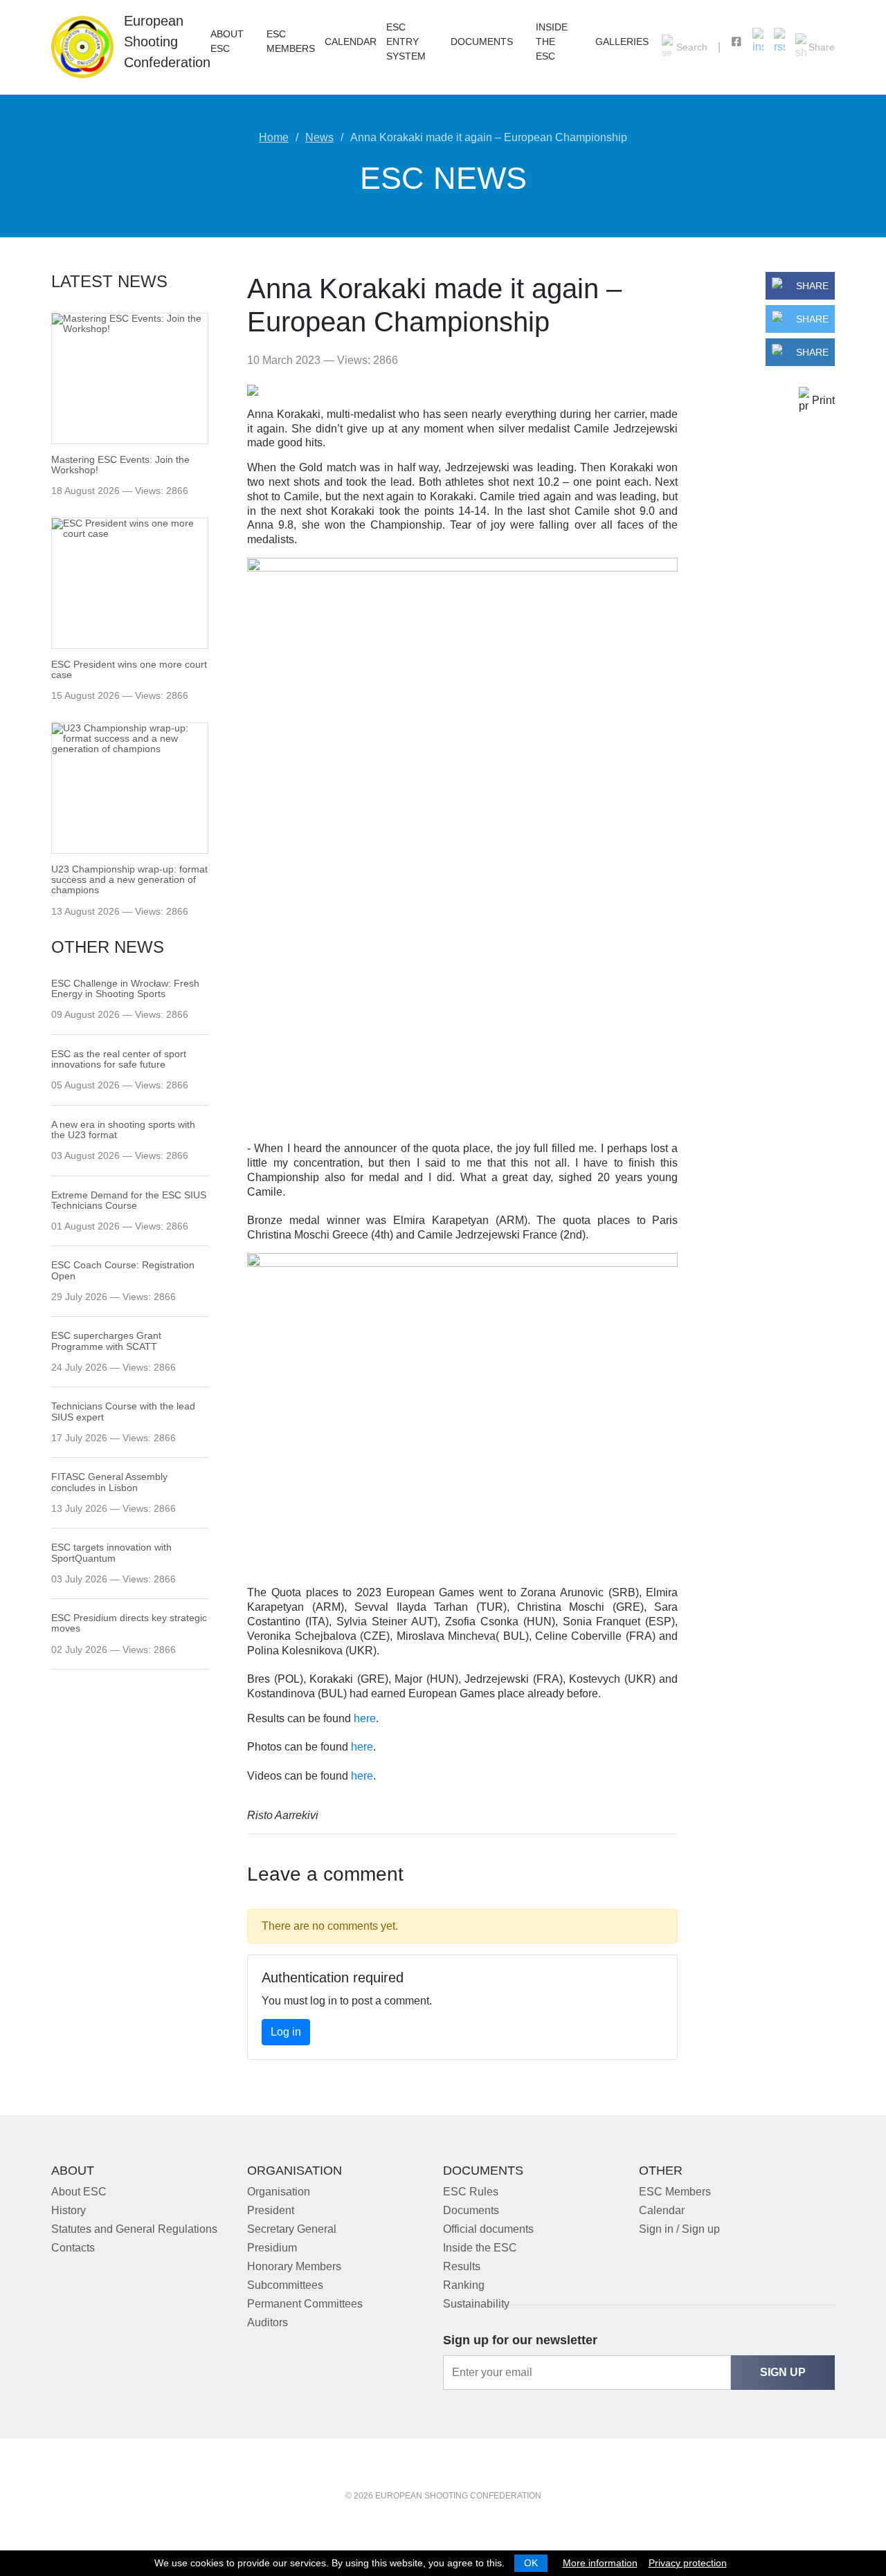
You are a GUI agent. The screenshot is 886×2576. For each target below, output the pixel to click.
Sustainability (476, 2304)
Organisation (279, 2192)
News (319, 137)
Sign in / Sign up (679, 2229)
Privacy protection (688, 2563)
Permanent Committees (305, 2304)
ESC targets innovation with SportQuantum (111, 1553)
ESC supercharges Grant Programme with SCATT (106, 1341)
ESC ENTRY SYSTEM (406, 42)
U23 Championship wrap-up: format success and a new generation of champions (129, 880)
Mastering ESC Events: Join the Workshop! (120, 465)
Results (462, 2266)
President (271, 2210)
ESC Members (675, 2192)
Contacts (73, 2248)
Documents (471, 2210)
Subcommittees (285, 2285)
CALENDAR (351, 42)
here (365, 1718)
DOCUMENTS (482, 42)
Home (274, 137)
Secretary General (292, 2229)
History (69, 2210)
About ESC (79, 2192)
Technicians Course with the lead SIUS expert (123, 1412)
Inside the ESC (552, 42)
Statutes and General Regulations (134, 2229)
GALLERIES (622, 42)
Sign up (783, 2372)
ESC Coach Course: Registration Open (123, 1270)
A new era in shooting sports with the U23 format (123, 1130)
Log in (286, 2032)
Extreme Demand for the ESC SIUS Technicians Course (129, 1200)
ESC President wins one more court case (129, 669)
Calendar (662, 2210)
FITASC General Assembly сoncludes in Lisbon (109, 1482)
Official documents (488, 2229)
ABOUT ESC (227, 41)
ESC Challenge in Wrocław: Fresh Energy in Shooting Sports (125, 989)
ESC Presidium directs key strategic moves (129, 1623)
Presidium (272, 2248)
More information (600, 2563)
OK (531, 2563)
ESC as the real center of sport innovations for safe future (119, 1059)
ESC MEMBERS (291, 41)
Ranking (464, 2285)
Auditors (268, 2322)
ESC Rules (471, 2192)
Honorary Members (294, 2266)
